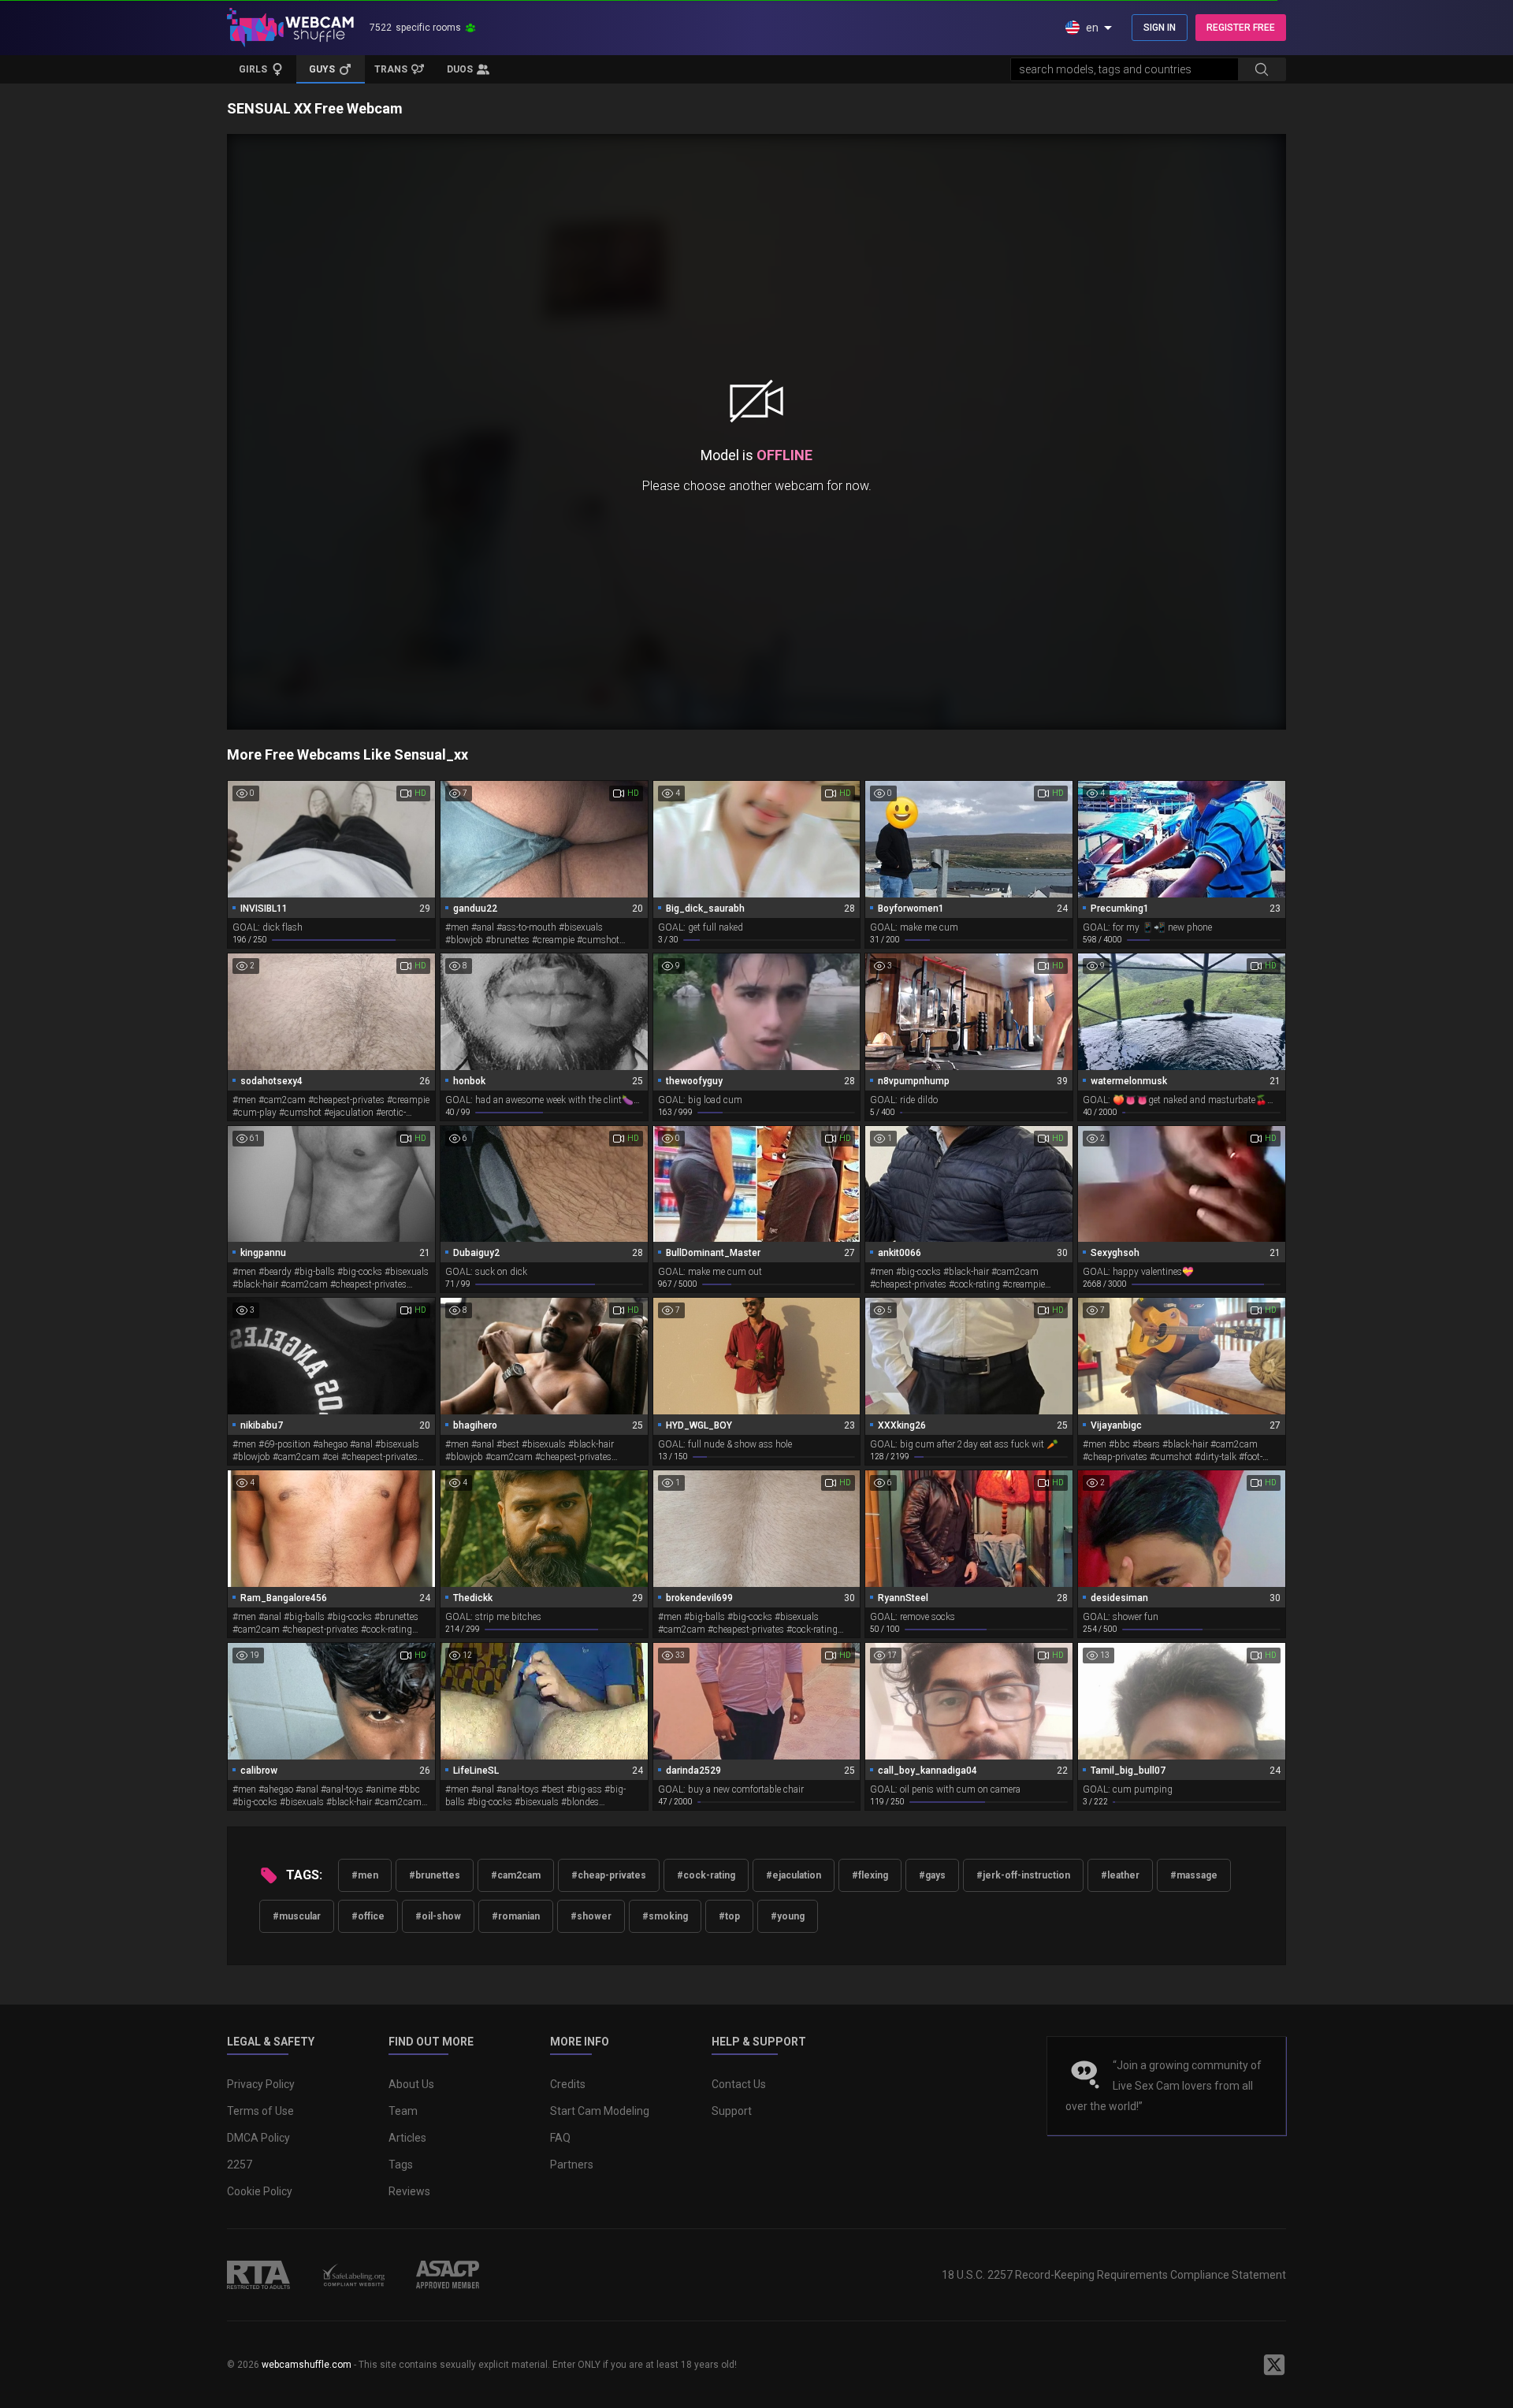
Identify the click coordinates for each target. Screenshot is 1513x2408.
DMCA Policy (258, 2138)
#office (368, 1916)
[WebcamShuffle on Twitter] (1274, 2365)
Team (403, 2111)
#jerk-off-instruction (1023, 1875)
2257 (240, 2165)
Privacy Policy (261, 2084)
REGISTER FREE (1241, 28)
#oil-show (438, 1916)
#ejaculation (794, 1875)
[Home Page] (290, 28)
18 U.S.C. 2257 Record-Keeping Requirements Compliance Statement (1114, 2275)
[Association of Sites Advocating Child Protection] (448, 2275)
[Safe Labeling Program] (353, 2275)
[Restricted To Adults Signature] (258, 2275)
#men (365, 1875)
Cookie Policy (260, 2191)
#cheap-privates (609, 1875)
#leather (1120, 1875)
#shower (591, 1916)
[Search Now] (1262, 69)
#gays (932, 1875)
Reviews (409, 2191)
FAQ (560, 2138)
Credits (568, 2084)
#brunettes (435, 1875)
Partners (572, 2165)
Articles (407, 2138)
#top (729, 1916)
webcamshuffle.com (307, 2365)
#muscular (297, 1916)
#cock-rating (706, 1875)
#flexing (870, 1875)
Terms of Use (260, 2111)
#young (788, 1916)
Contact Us (739, 2084)
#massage (1194, 1875)
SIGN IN (1160, 28)
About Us (411, 2084)
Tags (401, 2165)
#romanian (516, 1916)
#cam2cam (516, 1875)
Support (732, 2111)
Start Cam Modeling (600, 2111)
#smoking (665, 1916)
